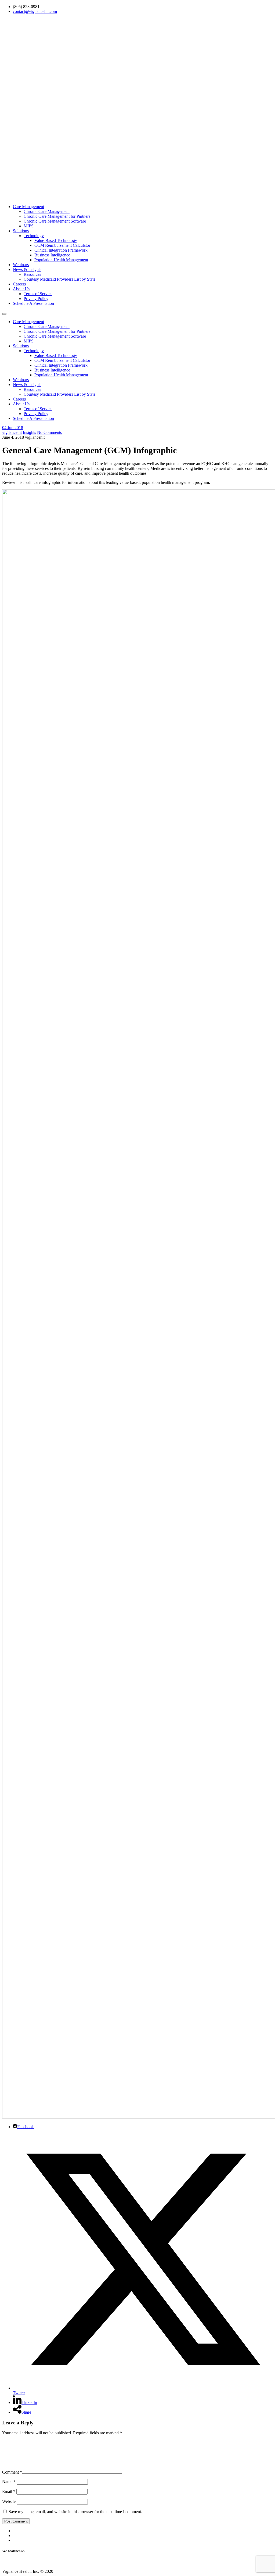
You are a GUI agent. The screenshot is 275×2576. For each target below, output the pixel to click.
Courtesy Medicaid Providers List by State (59, 279)
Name (9, 2482)
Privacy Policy (36, 299)
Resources (32, 274)
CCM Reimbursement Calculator (62, 245)
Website (9, 2501)
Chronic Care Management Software (55, 221)
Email (9, 2491)
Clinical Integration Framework (61, 250)
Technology (34, 236)
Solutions (21, 231)
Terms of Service (38, 294)
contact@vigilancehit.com (35, 11)
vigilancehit (12, 432)
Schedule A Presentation (33, 303)
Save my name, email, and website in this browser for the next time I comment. (75, 2512)
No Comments (49, 432)
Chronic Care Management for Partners (57, 216)
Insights (29, 432)
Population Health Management (61, 260)
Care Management (28, 207)
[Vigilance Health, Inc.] (137, 197)
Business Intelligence (52, 255)
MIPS (29, 226)
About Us (21, 289)
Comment (12, 2472)
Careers (19, 284)
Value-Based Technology (56, 240)
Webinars (21, 265)
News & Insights (27, 269)
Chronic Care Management (47, 211)
